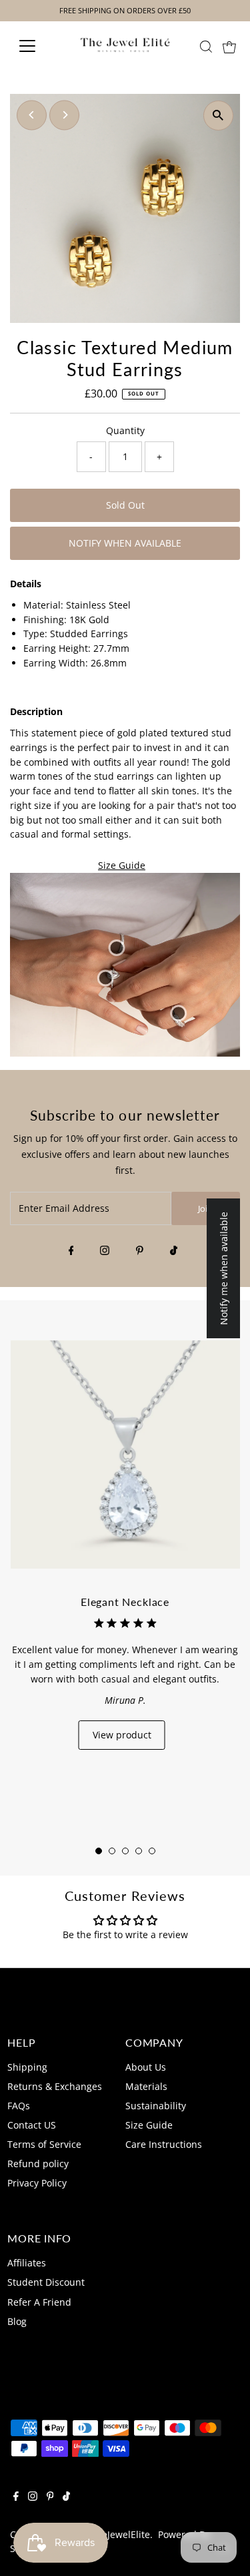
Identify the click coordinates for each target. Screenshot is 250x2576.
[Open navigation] (38, 46)
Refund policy (38, 2164)
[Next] (64, 115)
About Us (146, 2067)
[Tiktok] (174, 1251)
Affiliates (27, 2263)
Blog (17, 2321)
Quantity (125, 430)
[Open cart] (229, 46)
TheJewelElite (120, 2534)
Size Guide (122, 866)
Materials (146, 2086)
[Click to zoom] (218, 116)
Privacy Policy (37, 2183)
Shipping (27, 2067)
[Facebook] (71, 1251)
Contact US (32, 2125)
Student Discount (46, 2282)
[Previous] (32, 115)
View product (122, 1735)
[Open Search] (206, 47)
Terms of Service (44, 2144)
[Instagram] (105, 1251)
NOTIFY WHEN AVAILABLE (125, 543)
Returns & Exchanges (55, 2086)
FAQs (19, 2106)
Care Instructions (164, 2144)
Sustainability (156, 2106)
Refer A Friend (39, 2302)
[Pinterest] (140, 1251)
